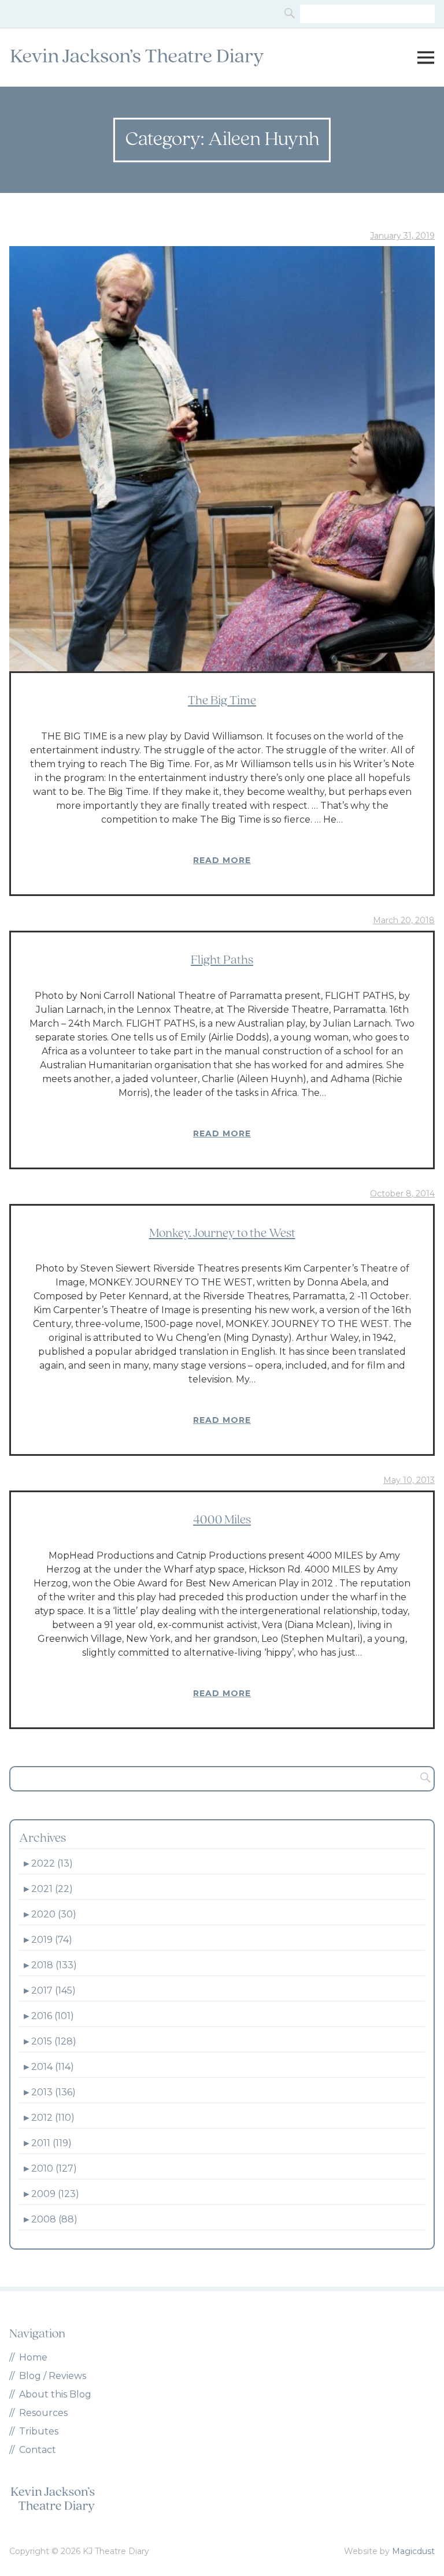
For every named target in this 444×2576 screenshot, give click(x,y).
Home (33, 2357)
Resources (43, 2413)
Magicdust (413, 2551)
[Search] (291, 14)
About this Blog (55, 2394)
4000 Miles (222, 1520)
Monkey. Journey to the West (222, 1234)
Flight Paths (222, 960)
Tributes (39, 2431)
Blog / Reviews (53, 2376)
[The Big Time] (222, 459)
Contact (38, 2450)
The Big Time (222, 701)
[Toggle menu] (425, 58)
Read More (222, 860)
